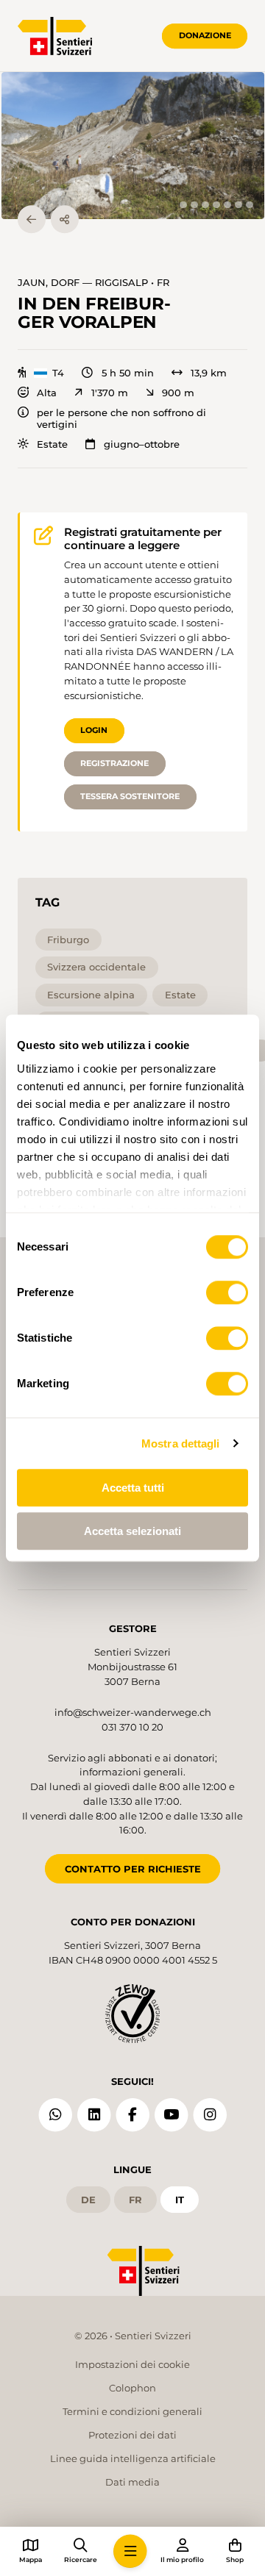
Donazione (205, 35)
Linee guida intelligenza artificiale (133, 2458)
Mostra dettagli (181, 1443)
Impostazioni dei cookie (132, 2364)
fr (135, 2200)
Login (94, 730)
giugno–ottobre (141, 444)
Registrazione (114, 763)
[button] (133, 146)
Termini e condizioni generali (132, 2411)
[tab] (183, 205)
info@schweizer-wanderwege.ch (133, 1712)
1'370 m (109, 393)
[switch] (227, 1292)
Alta (47, 393)
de (88, 2200)
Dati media (132, 2482)
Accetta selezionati (132, 1531)
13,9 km (209, 373)
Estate (52, 444)
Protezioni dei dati (132, 2435)
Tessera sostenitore (130, 796)
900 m (178, 393)
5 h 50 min (127, 373)
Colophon (132, 2388)
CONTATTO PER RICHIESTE (133, 1869)
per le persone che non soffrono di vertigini (121, 418)
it (180, 2200)
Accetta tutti (133, 1488)
